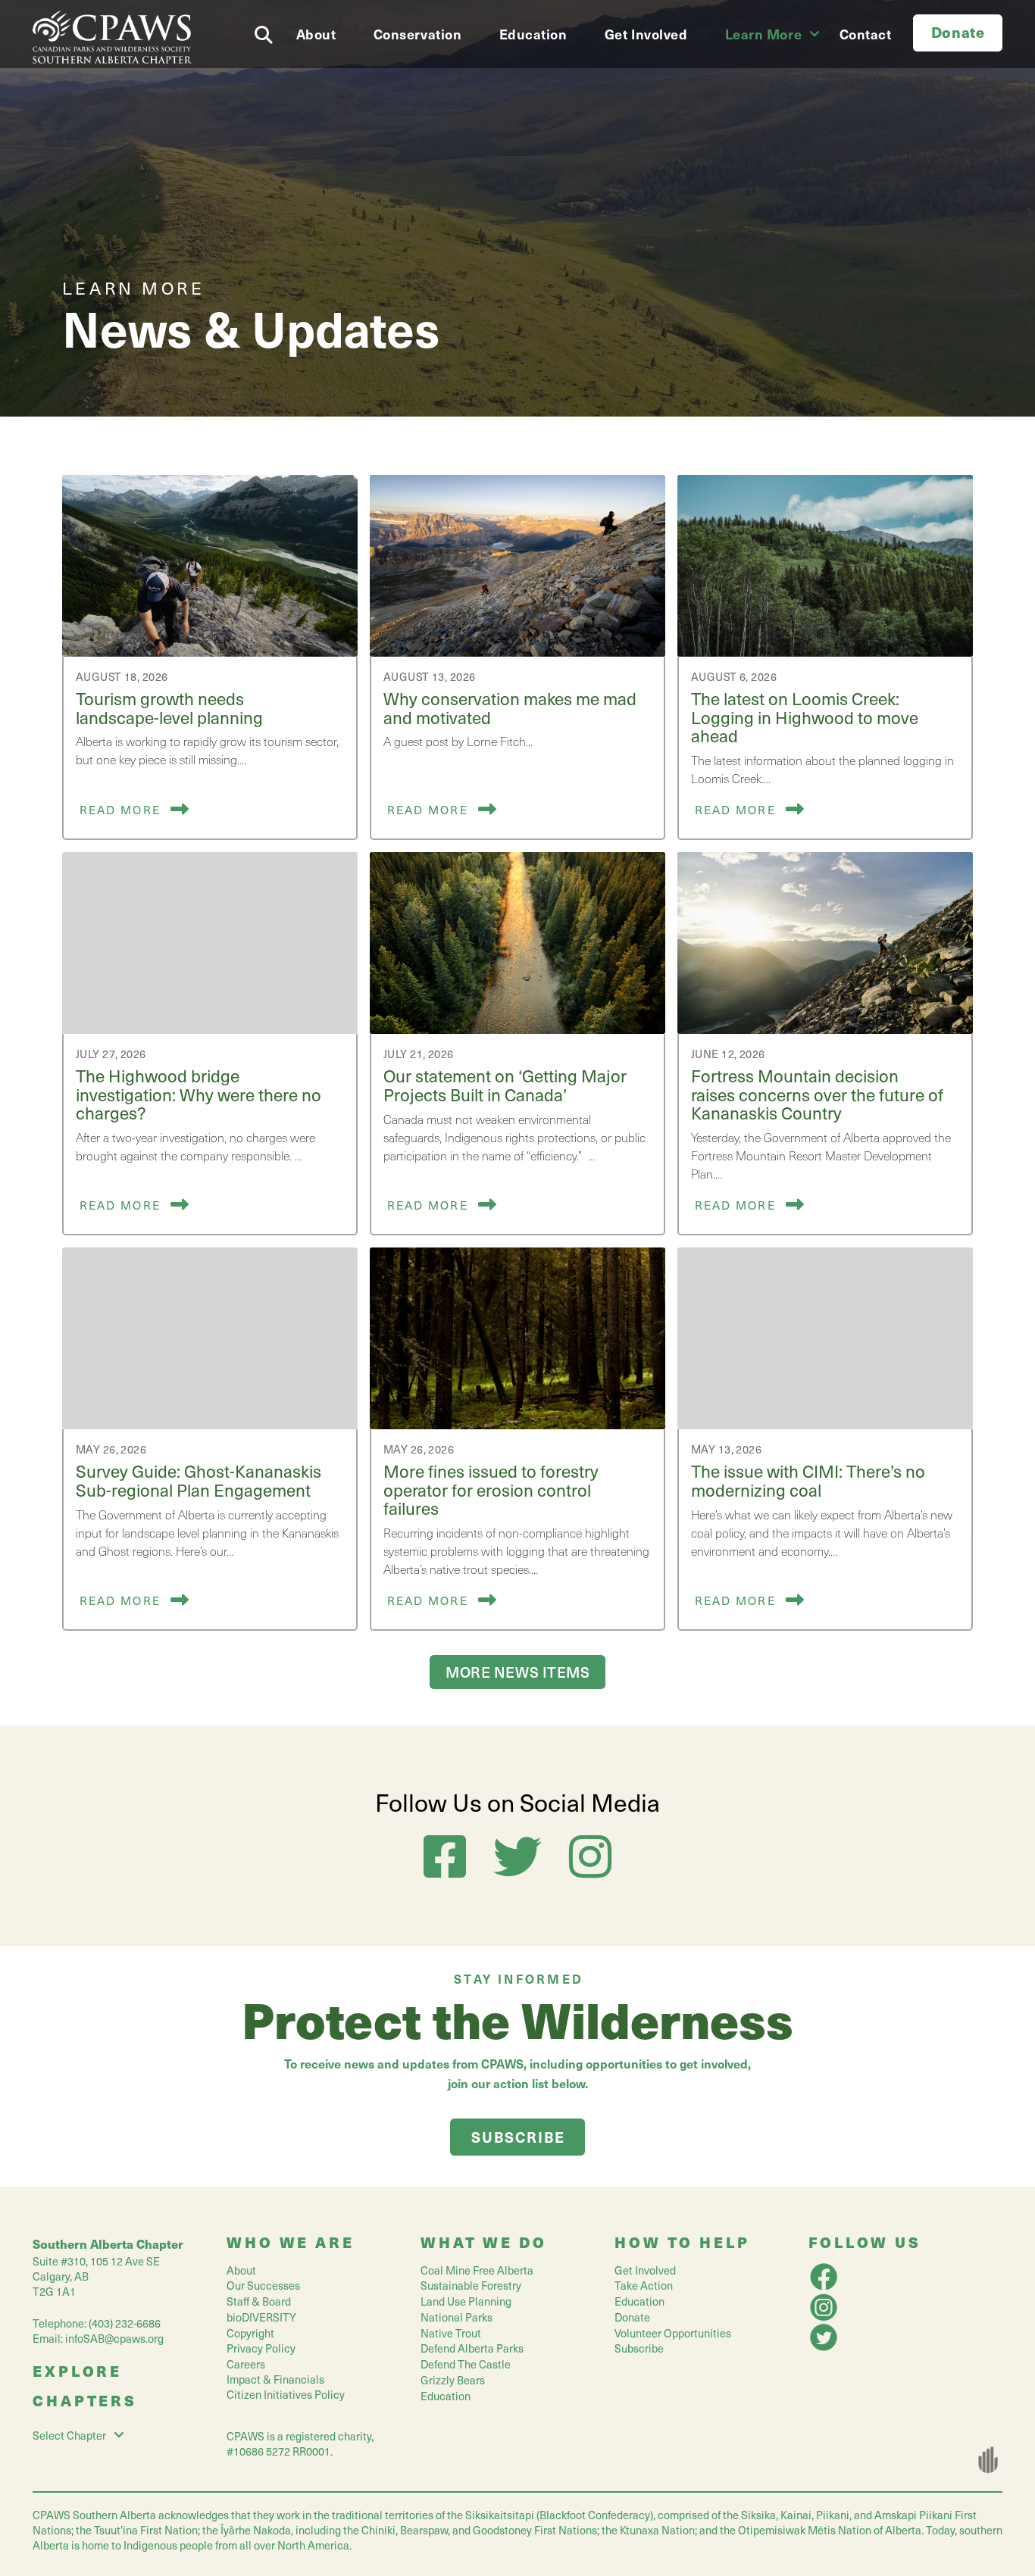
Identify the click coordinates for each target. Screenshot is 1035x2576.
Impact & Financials (275, 2379)
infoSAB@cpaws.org (114, 2338)
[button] (267, 31)
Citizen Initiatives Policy (286, 2394)
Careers (246, 2364)
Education (446, 2396)
